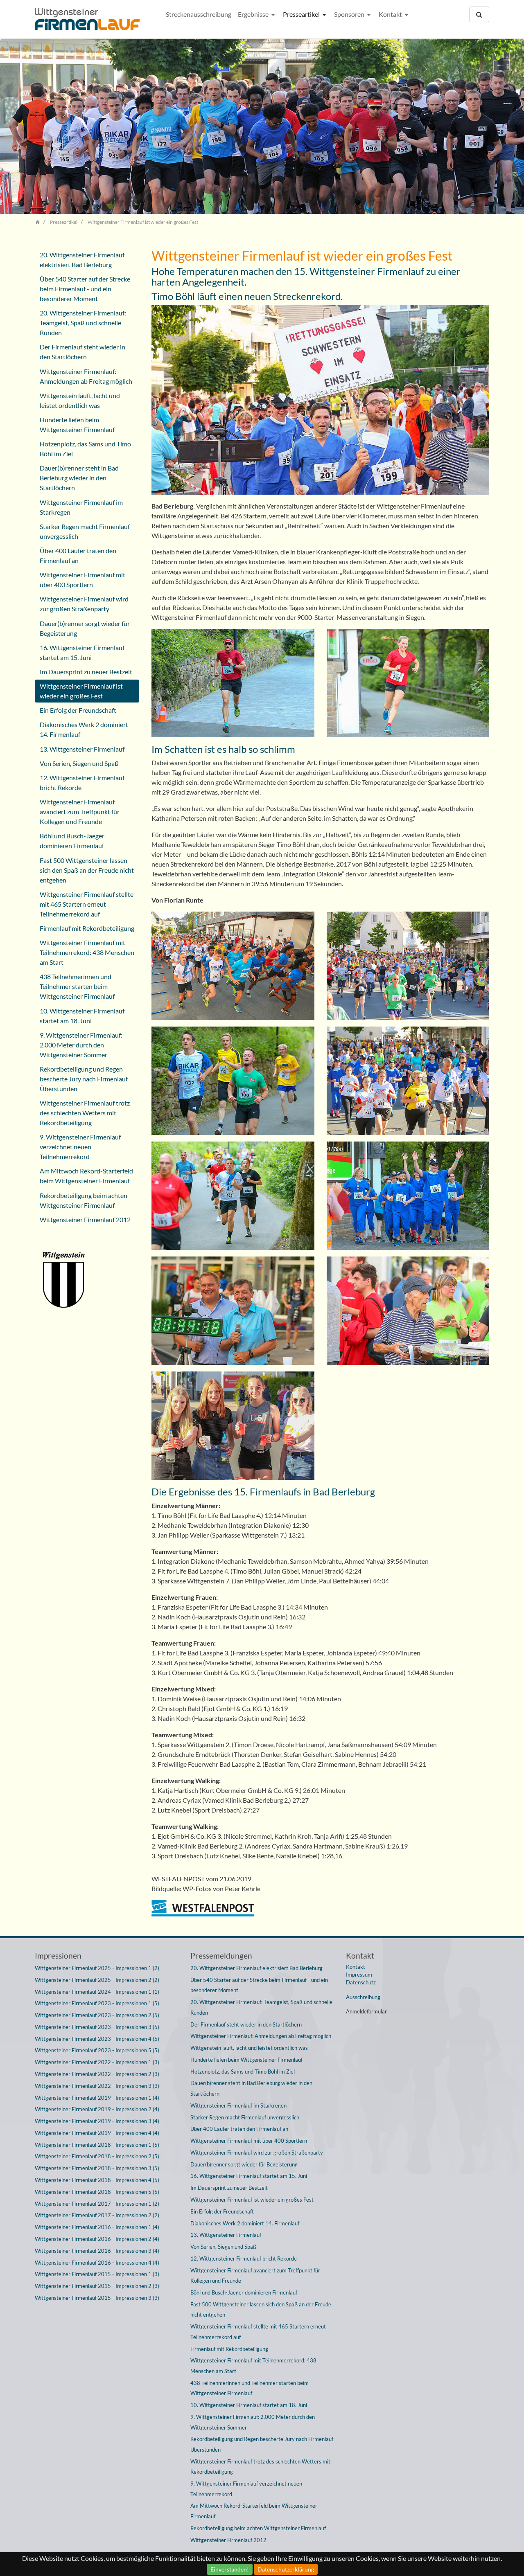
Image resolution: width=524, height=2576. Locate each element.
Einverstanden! (230, 2569)
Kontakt (391, 14)
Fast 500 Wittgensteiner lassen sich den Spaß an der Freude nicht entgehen (87, 870)
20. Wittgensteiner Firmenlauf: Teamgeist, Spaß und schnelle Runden (83, 323)
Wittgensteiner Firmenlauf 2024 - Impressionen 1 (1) (97, 1992)
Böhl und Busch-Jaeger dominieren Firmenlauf (72, 841)
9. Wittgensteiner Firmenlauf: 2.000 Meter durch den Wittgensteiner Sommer (81, 1045)
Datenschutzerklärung (286, 2569)
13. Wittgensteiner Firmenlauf (82, 749)
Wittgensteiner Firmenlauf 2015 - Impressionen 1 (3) (97, 2274)
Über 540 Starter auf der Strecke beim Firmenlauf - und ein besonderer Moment (85, 289)
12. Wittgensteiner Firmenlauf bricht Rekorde (82, 782)
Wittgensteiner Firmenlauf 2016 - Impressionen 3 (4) (97, 2251)
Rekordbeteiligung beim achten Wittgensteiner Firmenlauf (84, 1200)
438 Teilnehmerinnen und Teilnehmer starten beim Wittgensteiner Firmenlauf (77, 986)
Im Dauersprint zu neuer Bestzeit (86, 672)
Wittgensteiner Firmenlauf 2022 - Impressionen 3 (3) (97, 2086)
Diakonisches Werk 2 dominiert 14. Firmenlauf (84, 729)
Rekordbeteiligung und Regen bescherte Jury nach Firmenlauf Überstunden (84, 1079)
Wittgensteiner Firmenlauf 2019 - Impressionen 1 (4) (97, 2098)
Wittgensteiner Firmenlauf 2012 (85, 1219)
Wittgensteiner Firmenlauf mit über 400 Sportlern (82, 580)
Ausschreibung (363, 1997)
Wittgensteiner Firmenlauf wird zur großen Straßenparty (84, 604)
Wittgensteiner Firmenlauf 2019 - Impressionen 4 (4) (97, 2133)
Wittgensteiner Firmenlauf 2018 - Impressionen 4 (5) (97, 2180)
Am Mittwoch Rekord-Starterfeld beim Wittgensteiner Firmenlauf (86, 1176)
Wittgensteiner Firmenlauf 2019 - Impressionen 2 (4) (97, 2109)
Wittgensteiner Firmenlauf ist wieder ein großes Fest (81, 691)
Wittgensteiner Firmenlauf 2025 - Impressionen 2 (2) (97, 1980)
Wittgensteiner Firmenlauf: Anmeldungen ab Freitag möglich (86, 376)
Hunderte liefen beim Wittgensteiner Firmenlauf (77, 424)
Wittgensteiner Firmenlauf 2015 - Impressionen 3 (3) (97, 2298)
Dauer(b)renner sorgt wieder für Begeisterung (85, 628)
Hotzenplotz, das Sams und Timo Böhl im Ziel (85, 449)
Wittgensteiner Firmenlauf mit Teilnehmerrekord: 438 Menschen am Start (87, 952)
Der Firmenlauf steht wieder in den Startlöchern (82, 352)
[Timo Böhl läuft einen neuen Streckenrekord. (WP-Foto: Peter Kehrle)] (233, 686)
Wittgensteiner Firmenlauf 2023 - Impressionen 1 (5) (97, 2003)
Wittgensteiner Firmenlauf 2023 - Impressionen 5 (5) (97, 2050)
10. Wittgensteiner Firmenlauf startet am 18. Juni (82, 1016)
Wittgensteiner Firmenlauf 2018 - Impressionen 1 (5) (97, 2145)
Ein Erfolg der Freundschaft (78, 710)
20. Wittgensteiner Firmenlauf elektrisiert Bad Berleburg (82, 260)
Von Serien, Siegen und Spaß (79, 763)
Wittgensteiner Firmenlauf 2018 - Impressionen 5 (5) (97, 2192)
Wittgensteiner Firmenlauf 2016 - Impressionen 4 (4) (97, 2263)
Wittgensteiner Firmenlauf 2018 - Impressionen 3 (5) (97, 2168)
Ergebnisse (254, 14)
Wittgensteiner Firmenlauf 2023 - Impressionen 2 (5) (97, 2015)
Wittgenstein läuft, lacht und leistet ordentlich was (80, 400)
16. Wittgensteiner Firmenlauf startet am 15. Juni (82, 652)
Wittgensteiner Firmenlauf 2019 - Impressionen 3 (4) (97, 2121)
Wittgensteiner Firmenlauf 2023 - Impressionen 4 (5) (97, 2039)
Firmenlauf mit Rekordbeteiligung (87, 928)
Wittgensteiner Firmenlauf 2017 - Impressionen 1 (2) (97, 2204)
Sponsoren (350, 14)
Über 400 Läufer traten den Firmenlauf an (78, 555)
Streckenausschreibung (199, 14)
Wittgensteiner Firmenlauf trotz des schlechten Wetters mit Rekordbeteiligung (85, 1113)
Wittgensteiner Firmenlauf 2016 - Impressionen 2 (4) (97, 2239)
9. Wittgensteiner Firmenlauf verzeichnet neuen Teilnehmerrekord (80, 1147)
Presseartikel (302, 14)
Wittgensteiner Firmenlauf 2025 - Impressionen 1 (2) (97, 1968)
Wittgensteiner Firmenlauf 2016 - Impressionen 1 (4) (97, 2227)
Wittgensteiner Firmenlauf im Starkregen (81, 507)
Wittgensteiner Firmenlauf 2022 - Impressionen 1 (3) (97, 2062)
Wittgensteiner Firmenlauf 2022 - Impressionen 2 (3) (97, 2074)
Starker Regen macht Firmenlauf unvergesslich (85, 531)
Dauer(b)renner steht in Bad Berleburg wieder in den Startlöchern (79, 478)
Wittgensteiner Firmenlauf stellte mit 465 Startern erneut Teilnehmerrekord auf (87, 904)
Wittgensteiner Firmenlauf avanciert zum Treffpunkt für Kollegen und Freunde (80, 812)
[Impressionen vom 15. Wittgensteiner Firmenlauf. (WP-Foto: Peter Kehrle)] (233, 968)
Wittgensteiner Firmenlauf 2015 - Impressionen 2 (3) (97, 2286)
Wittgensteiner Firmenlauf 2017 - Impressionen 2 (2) (97, 2215)
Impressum (359, 1975)
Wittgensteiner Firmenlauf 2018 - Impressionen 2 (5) (97, 2156)
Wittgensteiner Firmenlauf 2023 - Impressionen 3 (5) (97, 2027)
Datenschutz (361, 1982)
